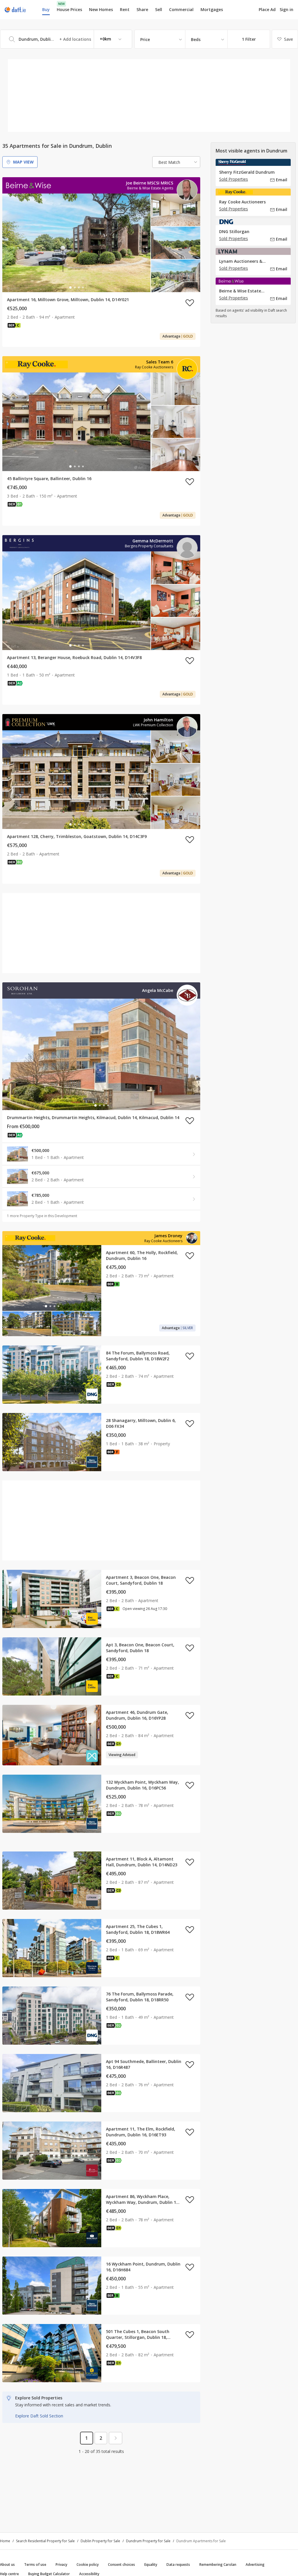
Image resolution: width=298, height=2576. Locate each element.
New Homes (101, 9)
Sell (159, 9)
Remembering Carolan (218, 2565)
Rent (125, 9)
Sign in (287, 9)
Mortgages (212, 10)
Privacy (61, 2565)
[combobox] (66, 39)
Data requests (178, 2565)
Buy (46, 9)
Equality (151, 2565)
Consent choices (121, 2565)
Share (142, 9)
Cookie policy (88, 2565)
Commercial (181, 9)
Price (145, 39)
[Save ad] (190, 303)
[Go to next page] (116, 2438)
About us (7, 2565)
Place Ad (267, 10)
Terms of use (35, 2565)
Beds (196, 39)
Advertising (255, 2565)
